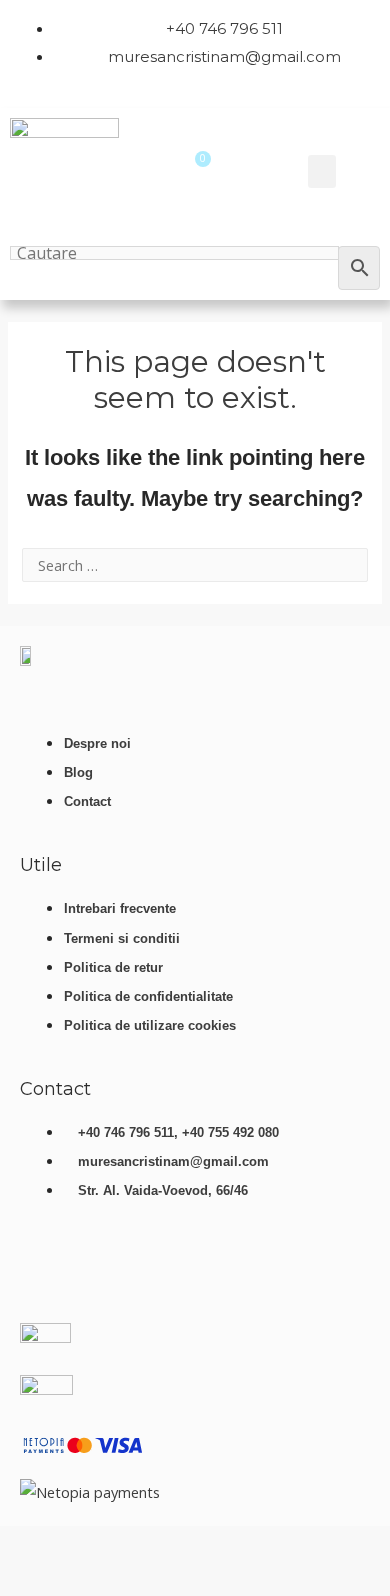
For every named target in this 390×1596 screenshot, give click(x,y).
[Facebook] (104, 1270)
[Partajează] (133, 1545)
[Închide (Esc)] (187, 1545)
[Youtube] (45, 1270)
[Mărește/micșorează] (25, 1545)
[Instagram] (163, 1270)
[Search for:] (194, 565)
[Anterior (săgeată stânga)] (25, 1580)
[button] (322, 171)
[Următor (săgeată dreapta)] (79, 1580)
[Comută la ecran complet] (79, 1545)
